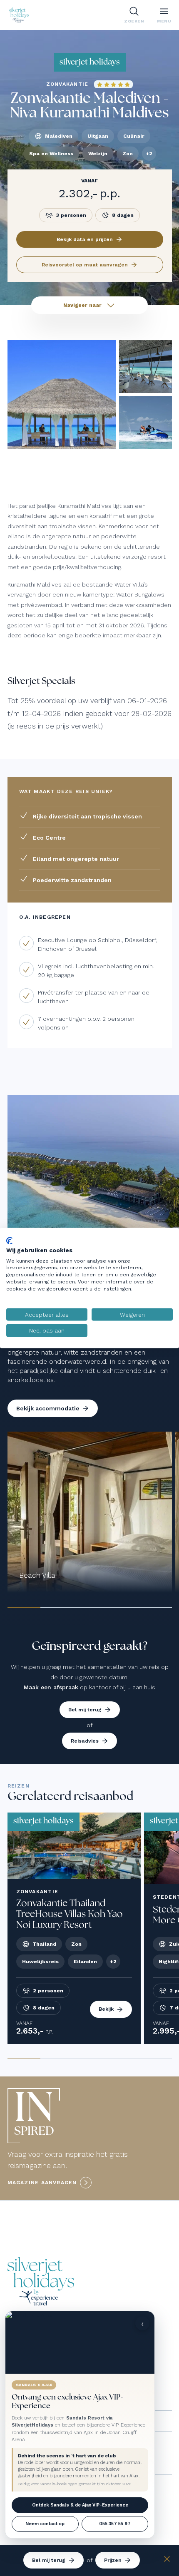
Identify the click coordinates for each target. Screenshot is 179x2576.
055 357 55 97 (115, 2524)
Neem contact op (45, 2524)
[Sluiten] (167, 2560)
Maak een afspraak (51, 1687)
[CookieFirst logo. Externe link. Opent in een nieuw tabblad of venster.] (9, 1241)
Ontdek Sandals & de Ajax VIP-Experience (80, 2505)
